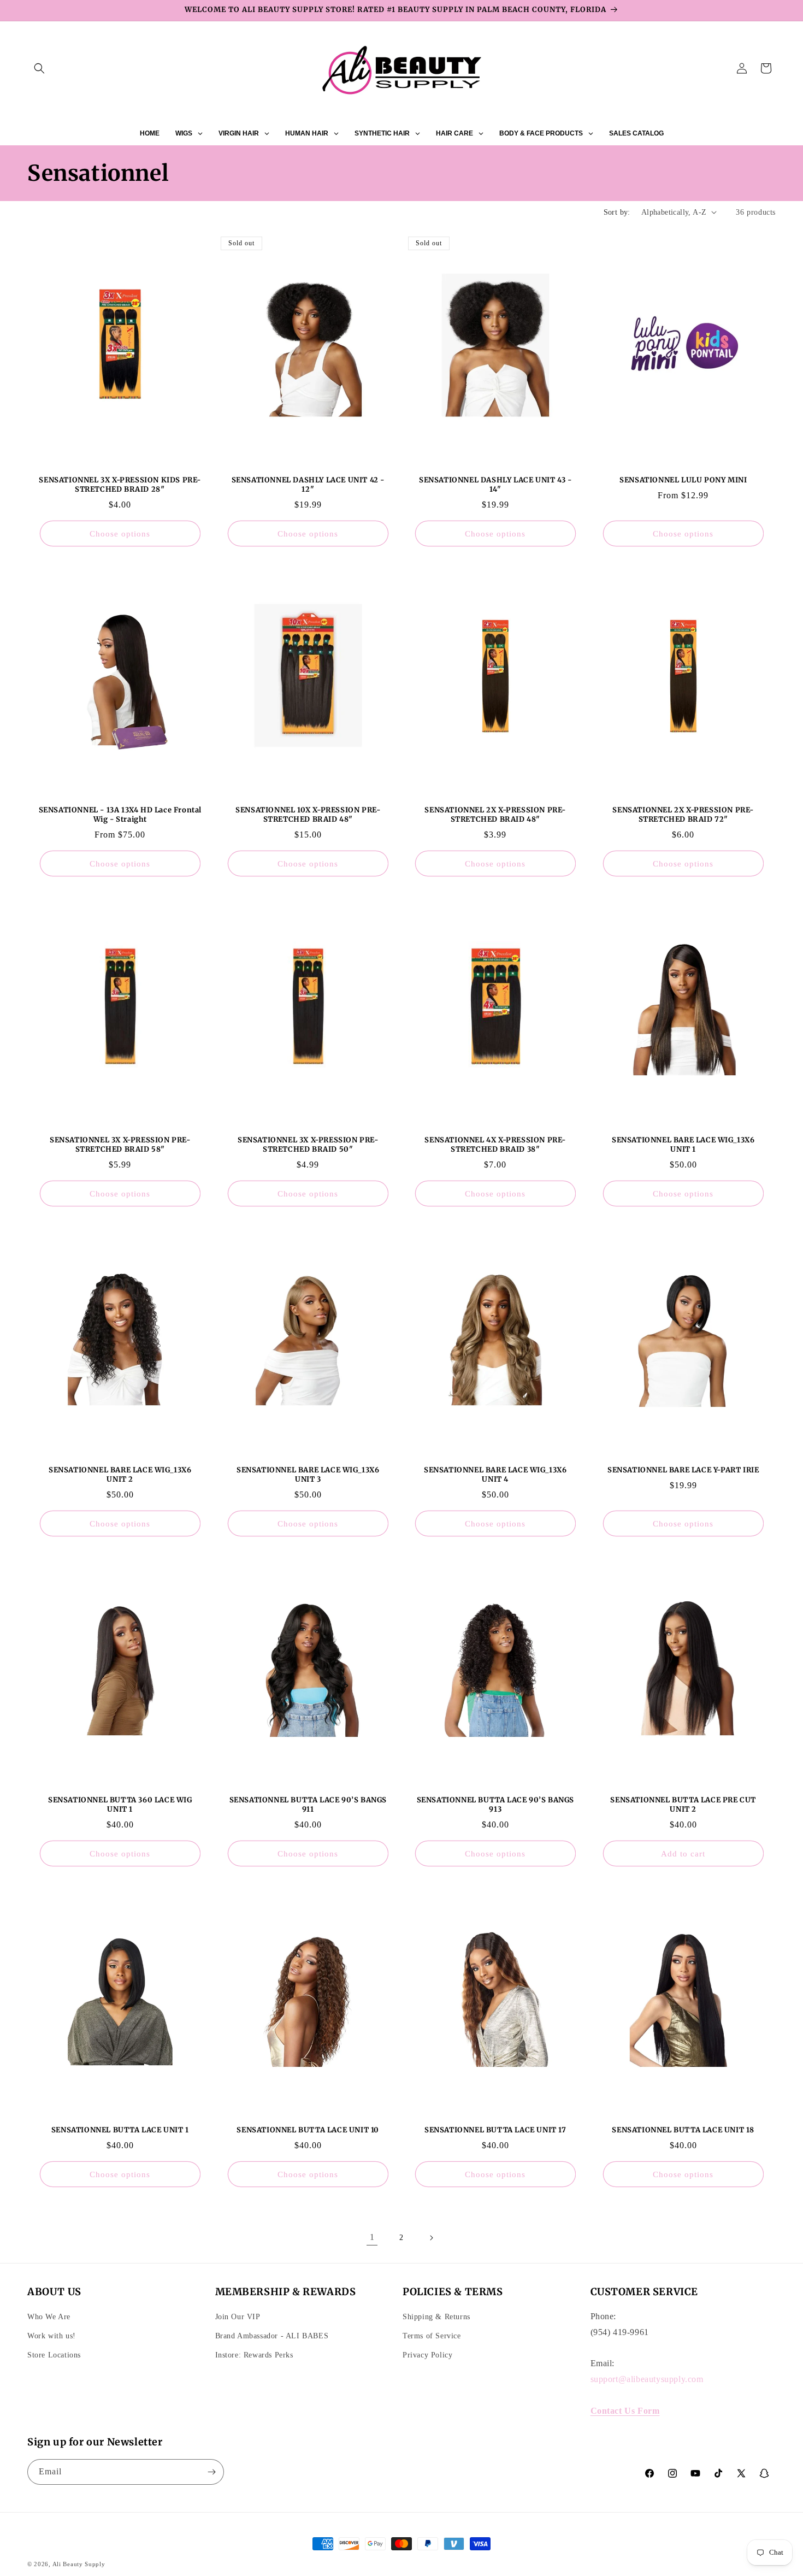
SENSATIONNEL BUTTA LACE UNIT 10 (308, 2131)
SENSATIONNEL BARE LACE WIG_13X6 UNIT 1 (683, 1145)
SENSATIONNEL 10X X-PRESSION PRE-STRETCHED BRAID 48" (308, 815)
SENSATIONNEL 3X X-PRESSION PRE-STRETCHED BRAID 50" (308, 1145)
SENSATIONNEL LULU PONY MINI (683, 480)
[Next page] (431, 2238)
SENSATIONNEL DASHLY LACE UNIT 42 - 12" (308, 485)
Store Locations (54, 2355)
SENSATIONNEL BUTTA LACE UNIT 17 (495, 2131)
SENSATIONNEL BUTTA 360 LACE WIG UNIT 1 (120, 1805)
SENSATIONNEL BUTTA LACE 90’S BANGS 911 (308, 1805)
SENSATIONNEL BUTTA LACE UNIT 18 (683, 2131)
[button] (39, 68)
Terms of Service (432, 2336)
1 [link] (372, 2237)
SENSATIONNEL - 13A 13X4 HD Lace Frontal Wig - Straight (120, 815)
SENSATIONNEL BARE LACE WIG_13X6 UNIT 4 (495, 1475)
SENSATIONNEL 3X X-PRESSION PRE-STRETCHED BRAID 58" (120, 1145)
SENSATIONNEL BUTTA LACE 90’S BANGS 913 (495, 1805)
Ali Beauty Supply (79, 2564)
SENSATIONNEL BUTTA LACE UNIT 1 (120, 2131)
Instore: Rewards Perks (254, 2355)
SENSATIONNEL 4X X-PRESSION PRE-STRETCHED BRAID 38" (495, 1145)
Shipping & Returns (436, 2317)
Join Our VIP (238, 2317)
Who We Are (49, 2317)
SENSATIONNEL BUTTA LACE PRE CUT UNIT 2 (683, 1805)
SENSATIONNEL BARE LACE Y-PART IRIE (683, 1470)
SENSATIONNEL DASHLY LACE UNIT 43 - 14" (495, 485)
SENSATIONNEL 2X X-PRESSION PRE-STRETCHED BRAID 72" (683, 815)
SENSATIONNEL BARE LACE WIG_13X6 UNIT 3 (308, 1475)
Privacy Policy (427, 2355)
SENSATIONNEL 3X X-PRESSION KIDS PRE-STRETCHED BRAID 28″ (120, 485)
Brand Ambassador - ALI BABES (272, 2336)
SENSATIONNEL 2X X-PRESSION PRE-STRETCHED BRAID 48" (495, 815)
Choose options (120, 533)
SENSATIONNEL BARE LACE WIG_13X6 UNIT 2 (120, 1475)
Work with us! (52, 2336)
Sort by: (617, 212)
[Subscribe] (211, 2472)
